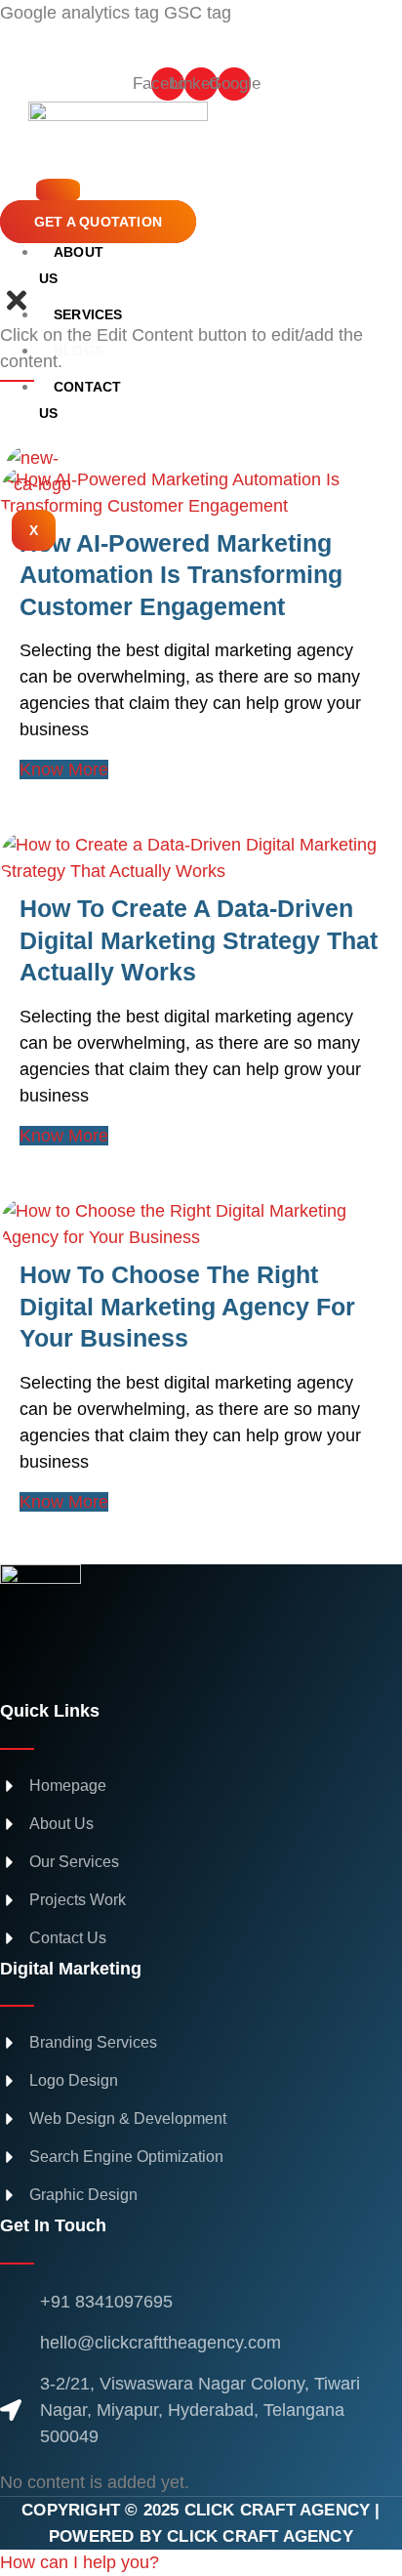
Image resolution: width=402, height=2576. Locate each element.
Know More (64, 769)
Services (88, 314)
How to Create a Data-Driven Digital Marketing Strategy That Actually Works (199, 940)
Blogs (79, 351)
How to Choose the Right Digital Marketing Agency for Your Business (187, 1306)
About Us (71, 265)
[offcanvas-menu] (11, 272)
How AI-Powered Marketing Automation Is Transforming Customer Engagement (181, 575)
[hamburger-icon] (58, 190)
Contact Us (80, 400)
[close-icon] (17, 309)
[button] (80, 2562)
